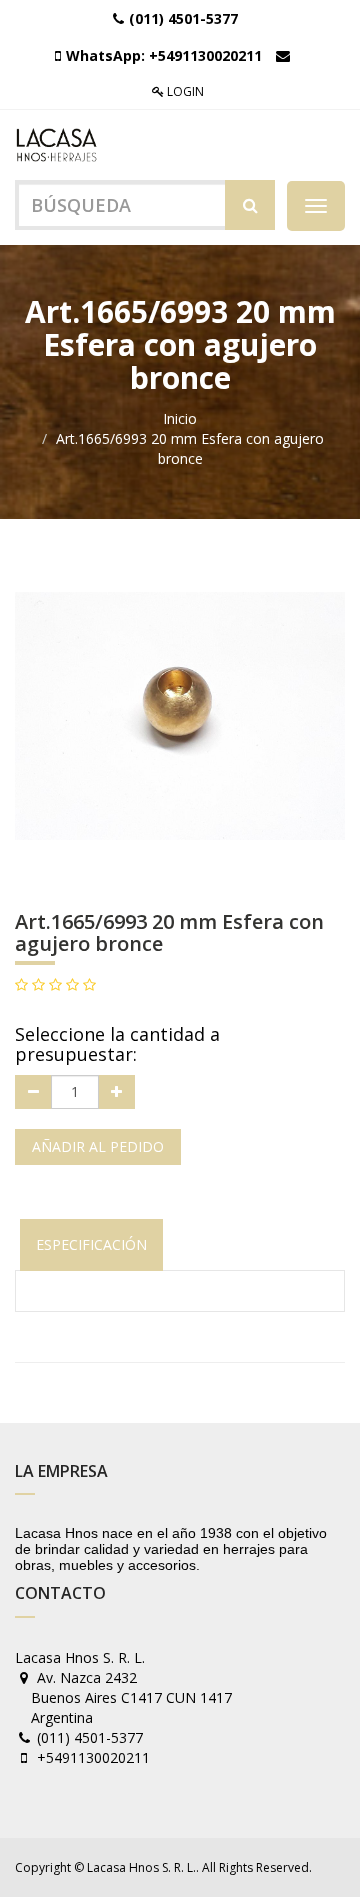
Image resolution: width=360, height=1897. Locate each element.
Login (184, 91)
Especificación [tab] (91, 1244)
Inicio (180, 418)
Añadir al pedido (98, 1146)
